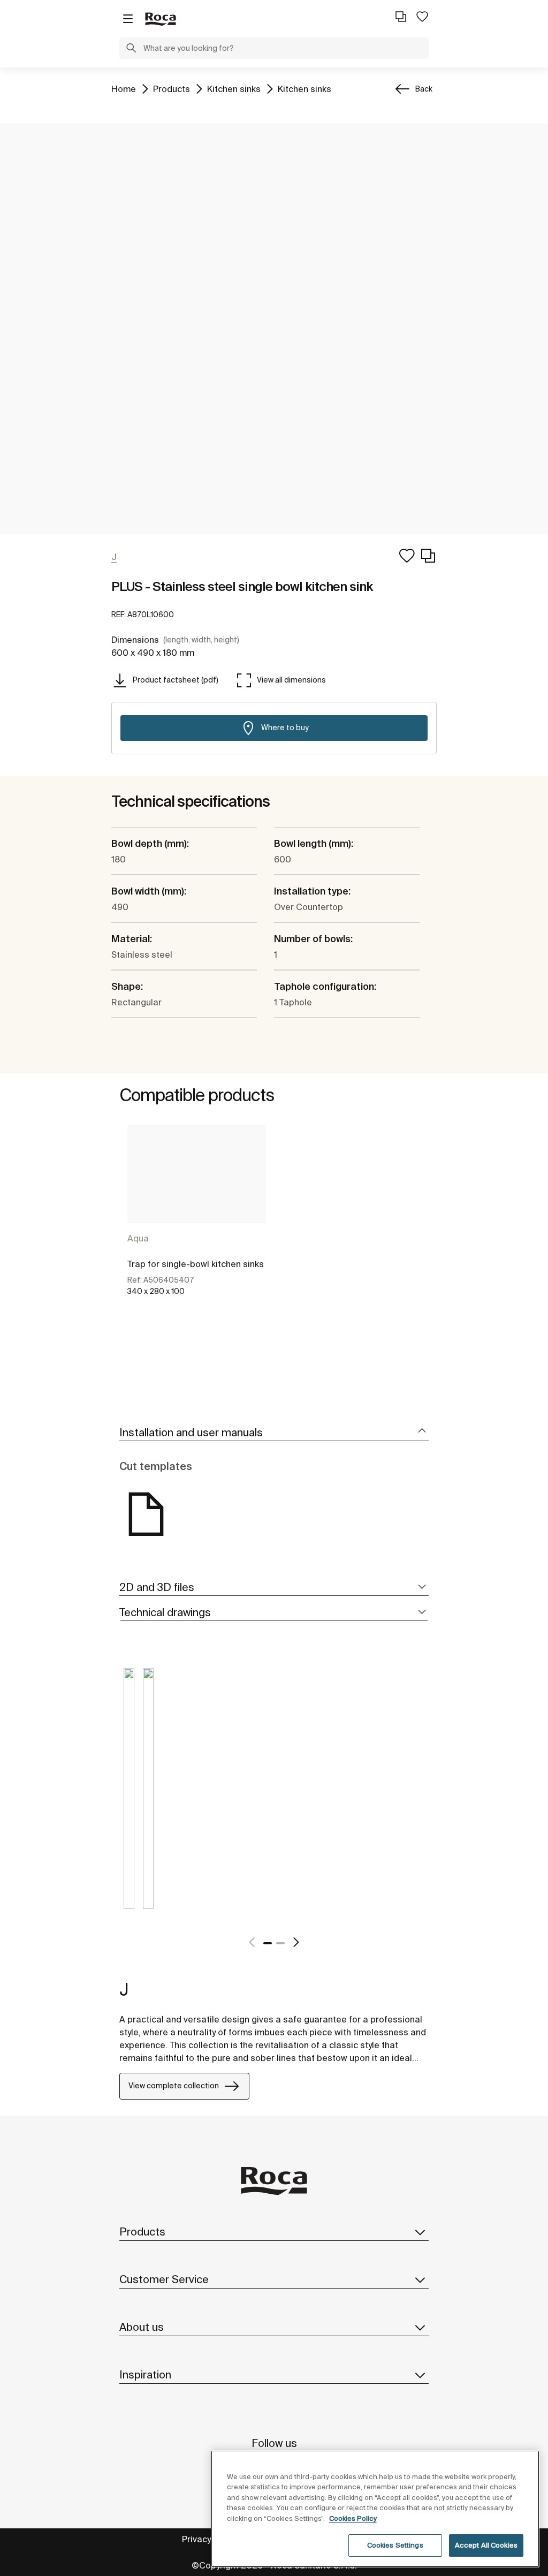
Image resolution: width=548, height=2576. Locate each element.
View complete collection (174, 2086)
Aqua (138, 1238)
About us (142, 2327)
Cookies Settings (395, 2545)
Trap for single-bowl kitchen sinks (196, 1264)
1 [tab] (268, 1943)
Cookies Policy (353, 2518)
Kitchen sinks (234, 89)
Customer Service (164, 2279)
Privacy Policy (209, 2539)
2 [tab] (280, 1943)
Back (424, 89)
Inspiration (145, 2374)
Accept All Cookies (486, 2545)
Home (124, 89)
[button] (131, 49)
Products (172, 89)
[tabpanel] (197, 1222)
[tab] (274, 1433)
